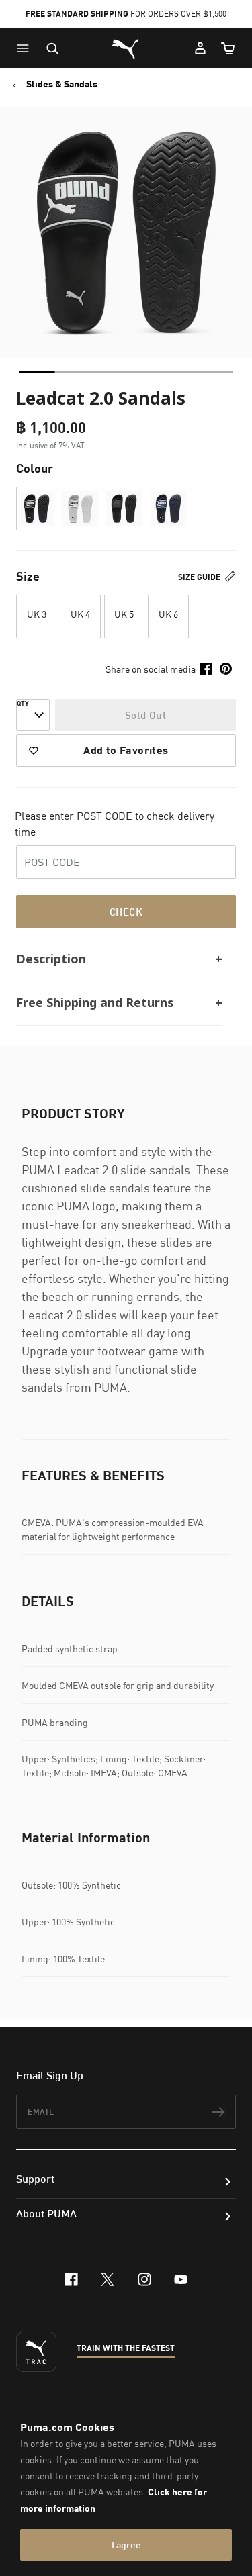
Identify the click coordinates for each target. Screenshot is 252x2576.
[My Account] (200, 48)
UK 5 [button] (124, 614)
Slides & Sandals (62, 84)
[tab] (37, 372)
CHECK (126, 912)
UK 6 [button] (168, 614)
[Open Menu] (26, 48)
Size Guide (200, 577)
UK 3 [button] (37, 614)
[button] (26, 48)
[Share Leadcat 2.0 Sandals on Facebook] (206, 669)
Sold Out (145, 715)
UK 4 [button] (80, 614)
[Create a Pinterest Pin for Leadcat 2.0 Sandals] (226, 669)
